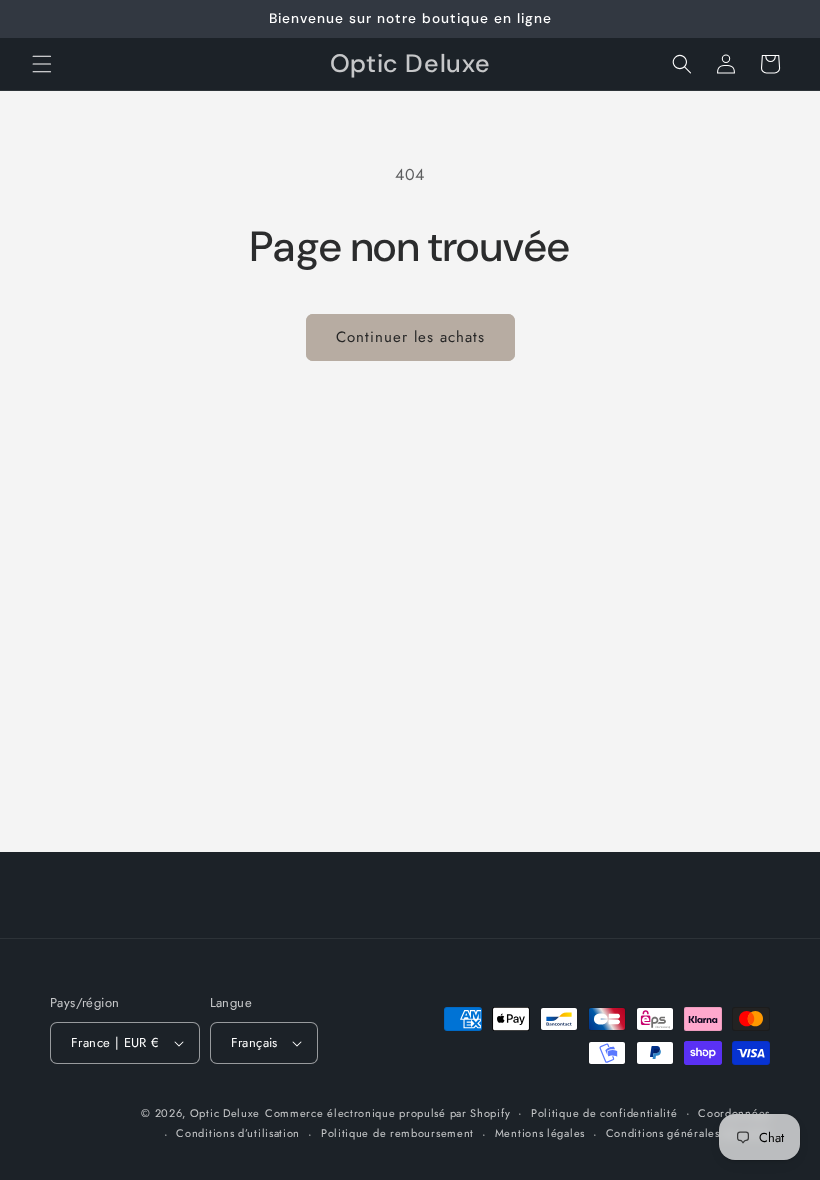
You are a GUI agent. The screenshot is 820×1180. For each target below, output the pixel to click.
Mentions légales (540, 1133)
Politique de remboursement (397, 1133)
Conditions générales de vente (688, 1133)
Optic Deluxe (225, 1113)
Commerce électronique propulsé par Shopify (387, 1113)
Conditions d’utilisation (238, 1133)
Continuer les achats (410, 337)
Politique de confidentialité (604, 1113)
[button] (42, 64)
